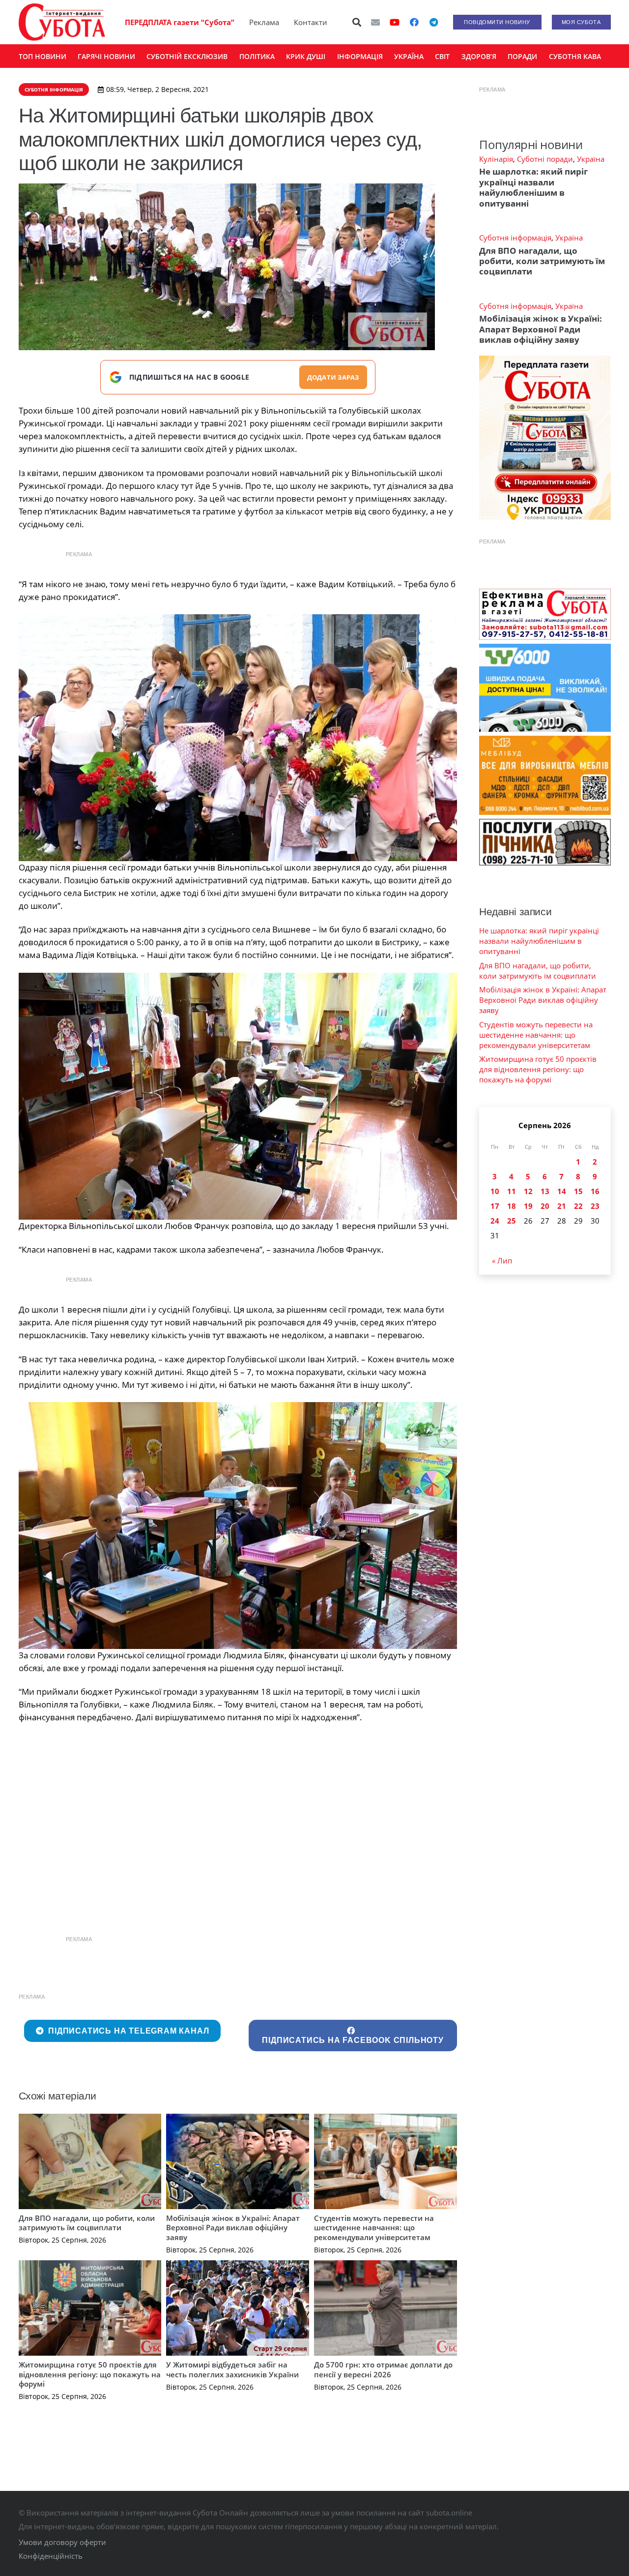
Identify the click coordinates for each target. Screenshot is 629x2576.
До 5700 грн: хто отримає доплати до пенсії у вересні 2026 (383, 2369)
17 (495, 1206)
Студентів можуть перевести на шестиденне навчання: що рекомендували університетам (374, 2228)
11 (512, 1191)
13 (545, 1191)
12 (528, 1191)
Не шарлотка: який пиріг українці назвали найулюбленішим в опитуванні (533, 187)
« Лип (502, 1260)
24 (495, 1221)
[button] (357, 22)
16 (595, 1191)
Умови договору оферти (62, 2542)
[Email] (375, 22)
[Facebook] (414, 22)
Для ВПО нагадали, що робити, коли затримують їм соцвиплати (87, 2223)
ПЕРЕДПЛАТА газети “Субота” (180, 22)
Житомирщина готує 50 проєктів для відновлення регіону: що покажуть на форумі (90, 2374)
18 (512, 1206)
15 (578, 1191)
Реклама (264, 22)
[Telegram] (434, 22)
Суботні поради (545, 159)
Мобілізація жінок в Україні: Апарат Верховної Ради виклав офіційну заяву (233, 2228)
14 (562, 1191)
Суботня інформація (515, 238)
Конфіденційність (51, 2556)
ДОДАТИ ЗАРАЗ (333, 377)
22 (578, 1206)
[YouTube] (395, 22)
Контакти (311, 22)
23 (595, 1206)
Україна (591, 159)
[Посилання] (62, 22)
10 (495, 1191)
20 (545, 1206)
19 (528, 1206)
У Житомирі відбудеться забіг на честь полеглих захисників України (232, 2369)
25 (512, 1221)
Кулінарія (496, 159)
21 (562, 1206)
